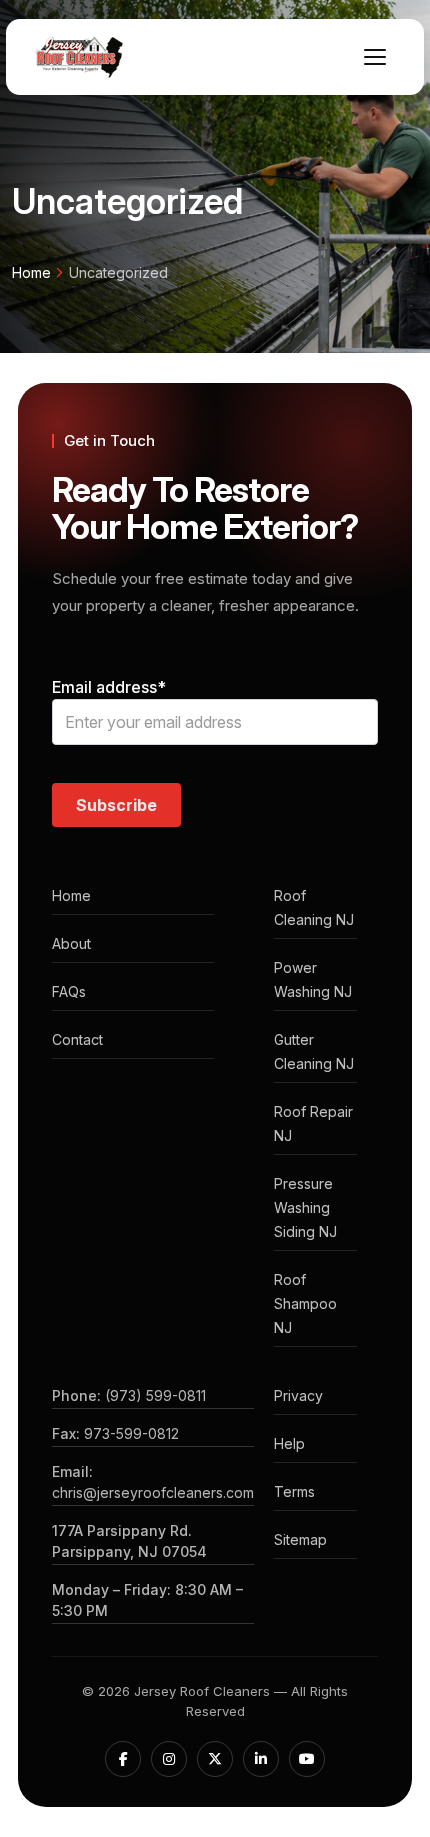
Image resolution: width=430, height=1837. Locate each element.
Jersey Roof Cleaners (202, 1691)
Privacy (298, 1395)
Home (31, 272)
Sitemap (300, 1539)
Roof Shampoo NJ (305, 1303)
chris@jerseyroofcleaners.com (153, 1492)
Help (289, 1443)
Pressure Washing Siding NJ (305, 1207)
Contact (77, 1039)
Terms (294, 1491)
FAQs (69, 991)
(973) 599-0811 (155, 1395)
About (71, 943)
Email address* (109, 687)
